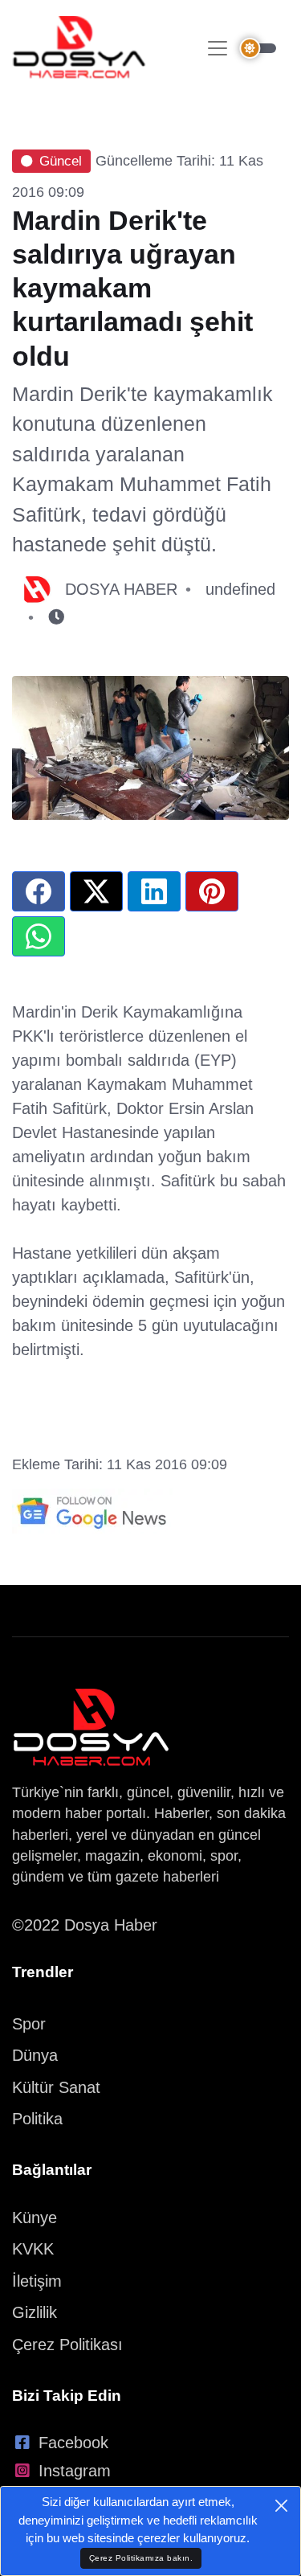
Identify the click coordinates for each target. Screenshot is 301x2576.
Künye (35, 2218)
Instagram (75, 2471)
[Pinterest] (212, 891)
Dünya (35, 2055)
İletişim (37, 2281)
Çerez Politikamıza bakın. (141, 2558)
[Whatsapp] (39, 936)
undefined (240, 589)
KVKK (33, 2249)
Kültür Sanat (56, 2087)
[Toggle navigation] (218, 48)
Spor (29, 2024)
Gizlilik (35, 2312)
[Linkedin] (154, 891)
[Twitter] (96, 891)
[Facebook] (39, 891)
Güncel (61, 161)
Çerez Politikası (67, 2345)
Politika (37, 2119)
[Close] (281, 2506)
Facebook (73, 2443)
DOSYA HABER (121, 589)
